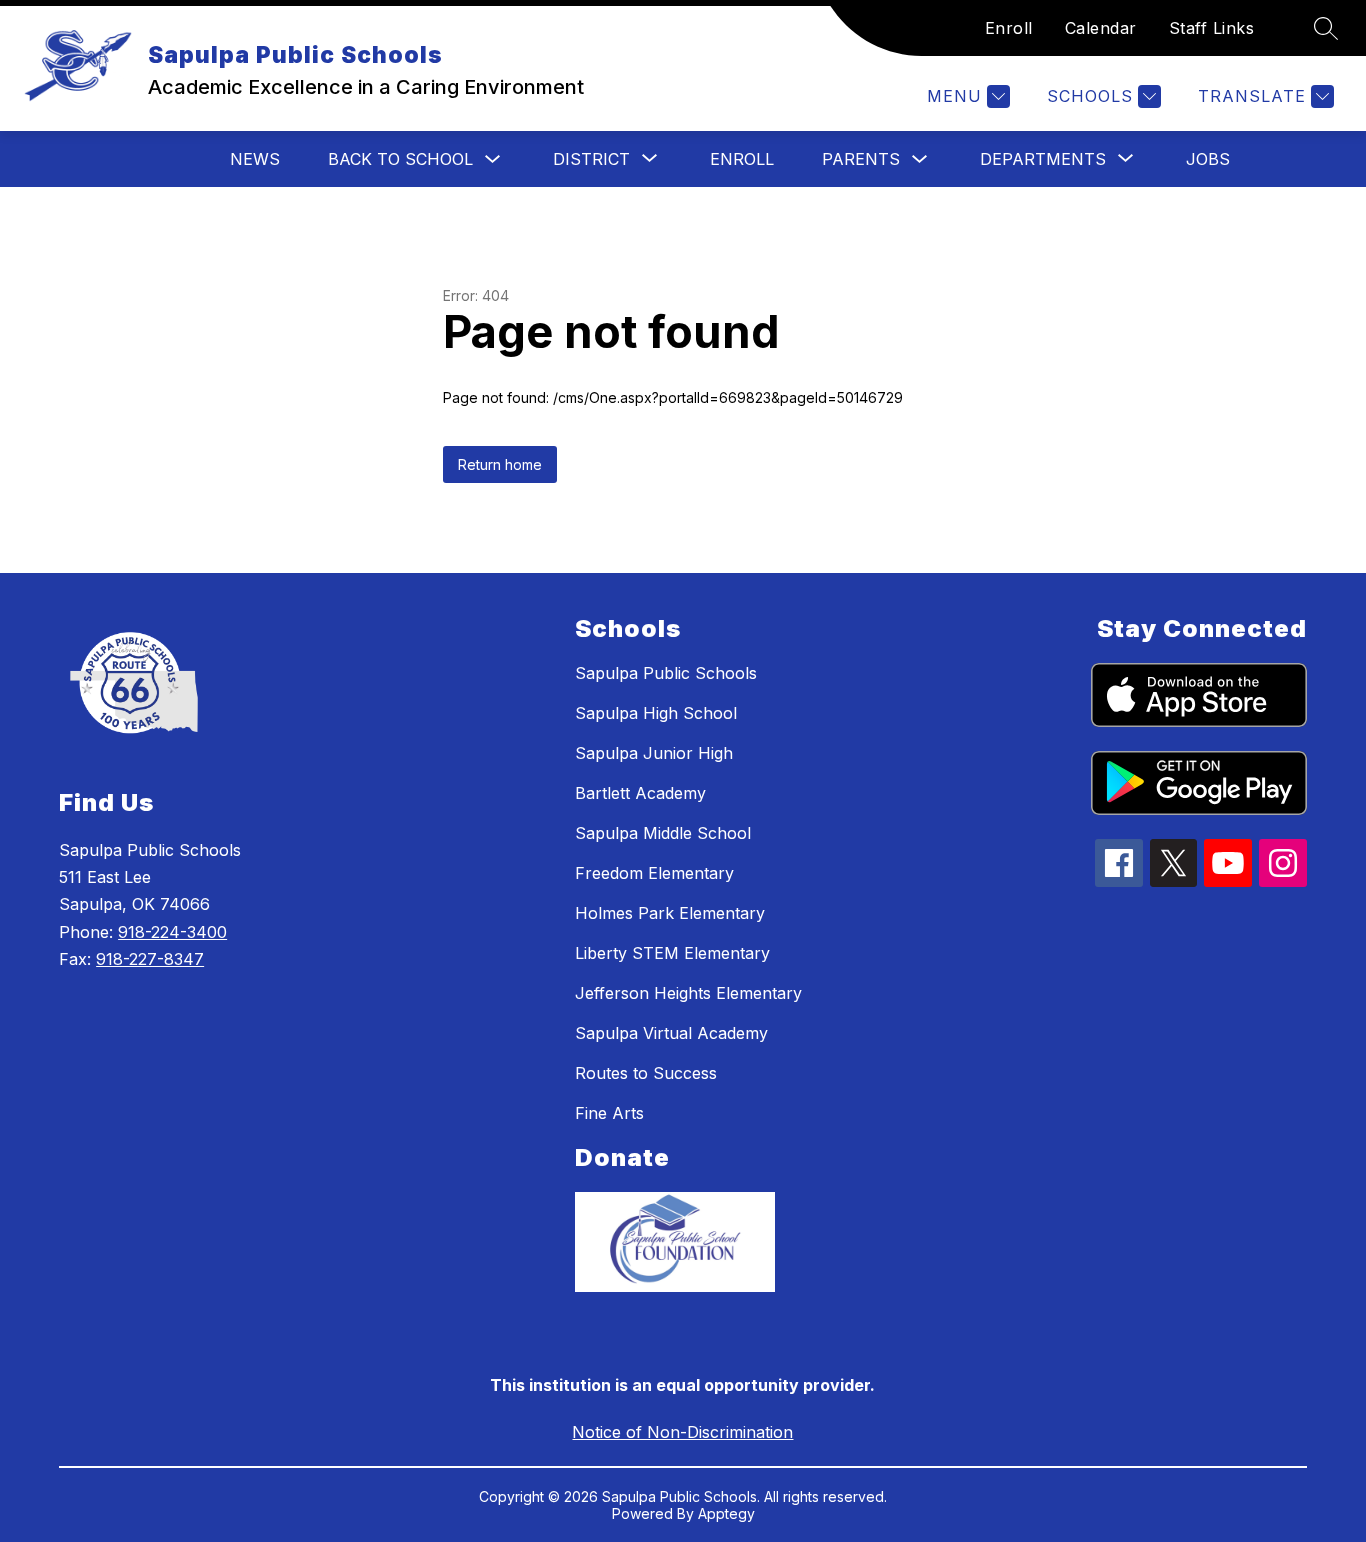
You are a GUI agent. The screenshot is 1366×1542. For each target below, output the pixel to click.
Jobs (1208, 159)
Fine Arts (609, 1113)
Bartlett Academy (640, 793)
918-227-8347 (150, 959)
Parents (861, 159)
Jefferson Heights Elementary (688, 993)
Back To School (400, 159)
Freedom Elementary (654, 873)
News (255, 159)
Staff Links (1212, 28)
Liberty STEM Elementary (672, 953)
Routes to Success (646, 1073)
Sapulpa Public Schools (666, 673)
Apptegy (726, 1513)
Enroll (1009, 28)
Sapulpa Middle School (663, 833)
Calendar (1101, 28)
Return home (500, 464)
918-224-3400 (172, 932)
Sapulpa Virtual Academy (671, 1033)
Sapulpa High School (656, 713)
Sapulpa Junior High (654, 753)
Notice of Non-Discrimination (682, 1432)
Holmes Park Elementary (670, 913)
